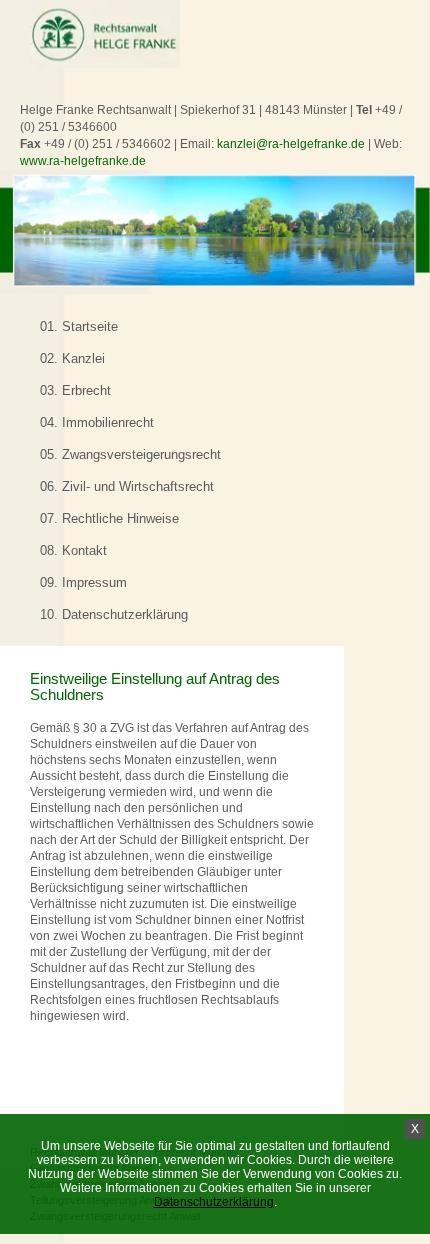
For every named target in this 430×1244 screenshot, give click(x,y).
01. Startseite (79, 326)
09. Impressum (83, 582)
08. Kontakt (73, 550)
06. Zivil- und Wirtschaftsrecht (127, 486)
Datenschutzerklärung (214, 1202)
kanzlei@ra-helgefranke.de (291, 144)
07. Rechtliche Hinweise (109, 518)
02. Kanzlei (72, 358)
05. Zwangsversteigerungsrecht (130, 454)
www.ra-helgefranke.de (83, 161)
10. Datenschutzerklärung (114, 614)
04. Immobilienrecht (97, 422)
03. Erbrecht (75, 390)
